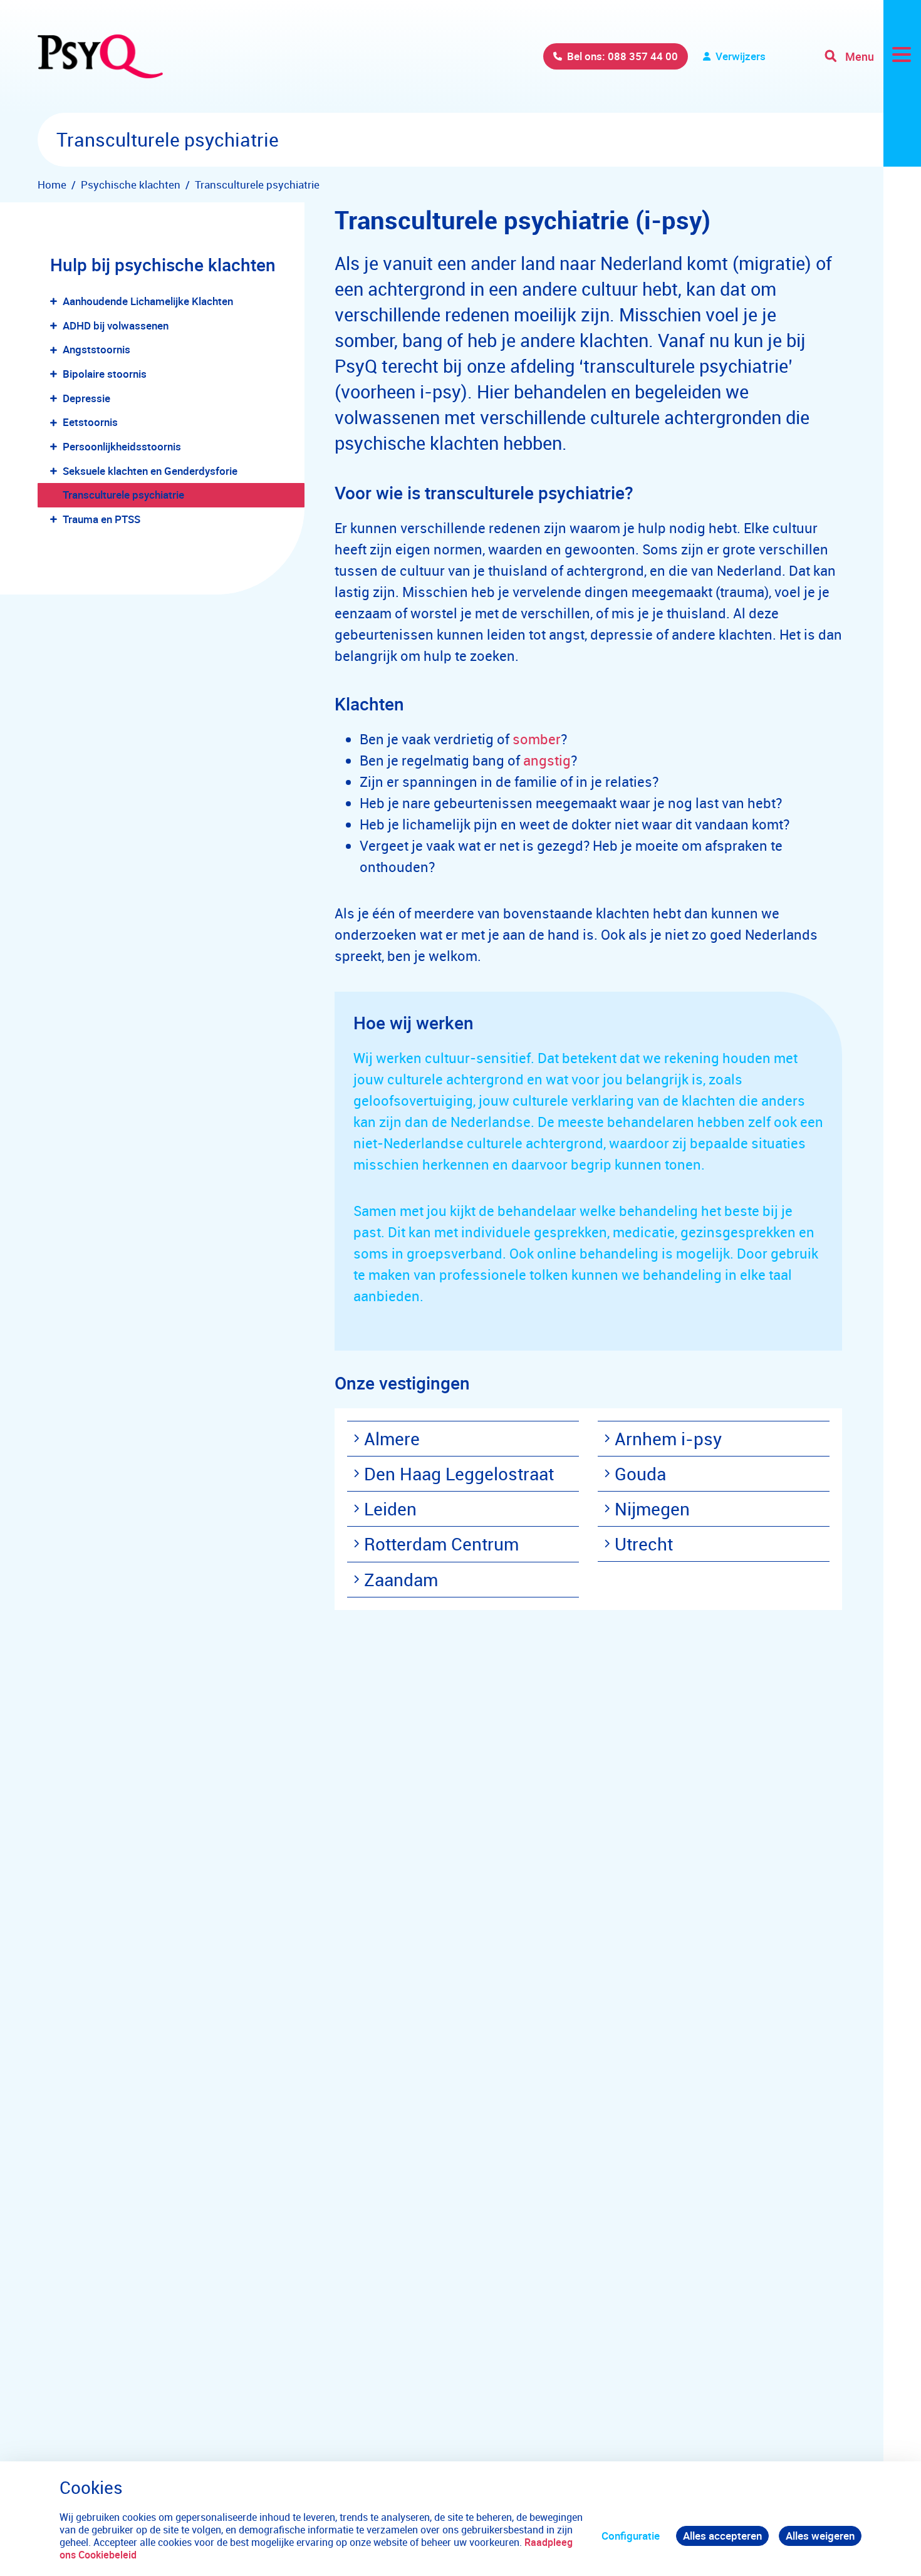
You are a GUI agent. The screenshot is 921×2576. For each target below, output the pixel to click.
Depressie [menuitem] (86, 398)
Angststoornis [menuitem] (96, 349)
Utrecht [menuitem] (644, 1544)
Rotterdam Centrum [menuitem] (441, 1544)
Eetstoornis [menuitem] (90, 422)
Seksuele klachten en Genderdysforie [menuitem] (150, 471)
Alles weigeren (820, 2536)
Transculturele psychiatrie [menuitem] (123, 495)
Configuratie (631, 2536)
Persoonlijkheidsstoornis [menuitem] (122, 446)
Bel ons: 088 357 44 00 (622, 56)
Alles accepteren (722, 2536)
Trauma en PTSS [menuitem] (101, 519)
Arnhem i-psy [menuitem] (668, 1438)
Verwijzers (741, 56)
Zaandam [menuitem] (401, 1579)
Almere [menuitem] (392, 1438)
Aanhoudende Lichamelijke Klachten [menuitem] (148, 301)
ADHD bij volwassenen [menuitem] (116, 325)
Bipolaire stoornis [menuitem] (105, 374)
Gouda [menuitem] (640, 1473)
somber (537, 739)
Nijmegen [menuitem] (652, 1509)
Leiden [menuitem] (390, 1509)
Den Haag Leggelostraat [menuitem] (459, 1473)
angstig (547, 760)
